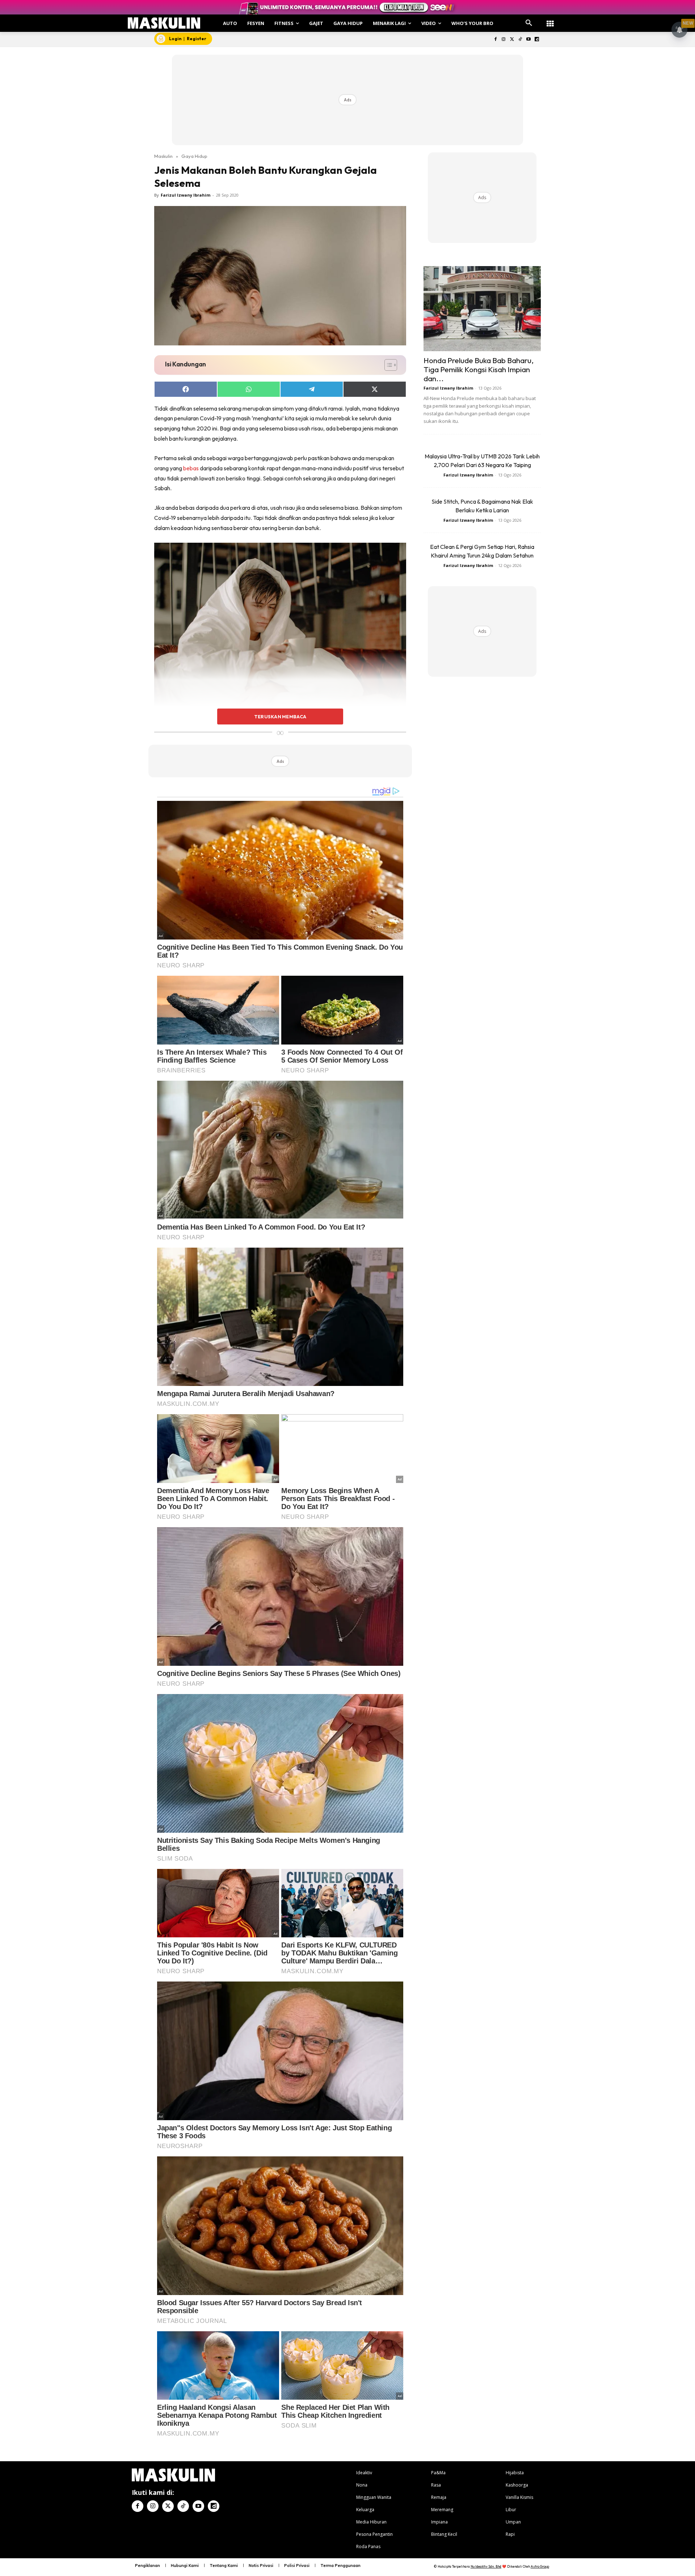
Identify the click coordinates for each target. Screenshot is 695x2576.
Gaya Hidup (194, 156)
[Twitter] (512, 40)
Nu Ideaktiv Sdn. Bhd (486, 2566)
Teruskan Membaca (280, 717)
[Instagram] (504, 40)
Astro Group (540, 2566)
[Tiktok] (520, 40)
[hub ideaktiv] (550, 20)
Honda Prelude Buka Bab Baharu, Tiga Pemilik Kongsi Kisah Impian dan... (479, 369)
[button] (529, 23)
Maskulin (163, 156)
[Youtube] (528, 40)
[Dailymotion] (537, 40)
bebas (191, 468)
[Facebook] (495, 40)
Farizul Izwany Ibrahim (186, 195)
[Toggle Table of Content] (387, 365)
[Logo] (164, 23)
